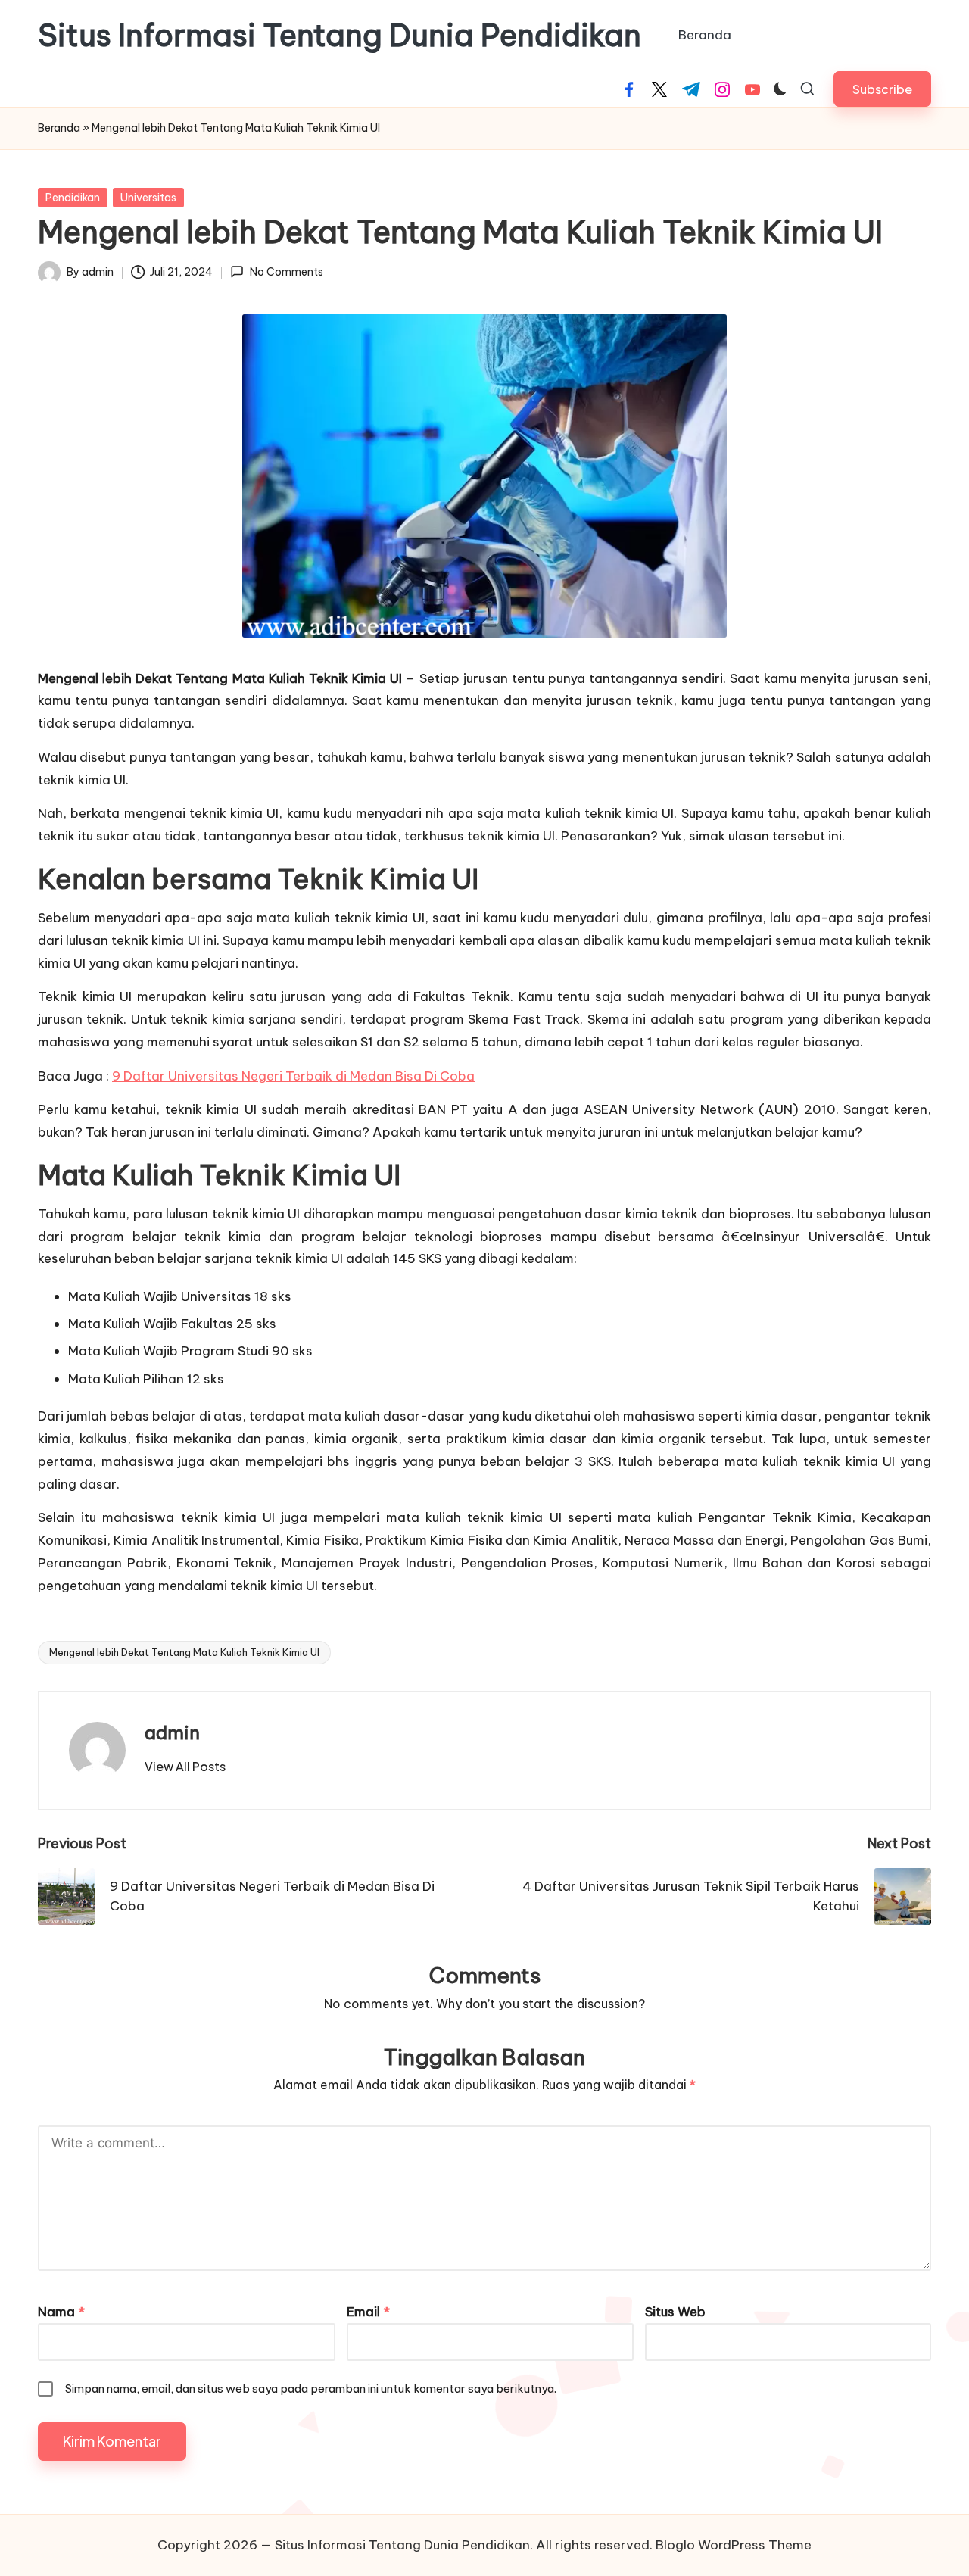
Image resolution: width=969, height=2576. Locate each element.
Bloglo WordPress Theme (734, 2545)
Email (368, 2312)
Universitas (148, 198)
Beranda (59, 128)
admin (172, 1732)
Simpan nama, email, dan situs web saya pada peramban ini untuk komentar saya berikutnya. (311, 2389)
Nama (61, 2312)
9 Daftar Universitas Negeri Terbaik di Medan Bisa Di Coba (293, 1076)
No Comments (286, 272)
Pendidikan (73, 198)
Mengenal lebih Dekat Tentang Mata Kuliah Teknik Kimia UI (184, 1652)
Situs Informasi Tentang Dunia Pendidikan (340, 36)
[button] (882, 89)
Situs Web (675, 2312)
